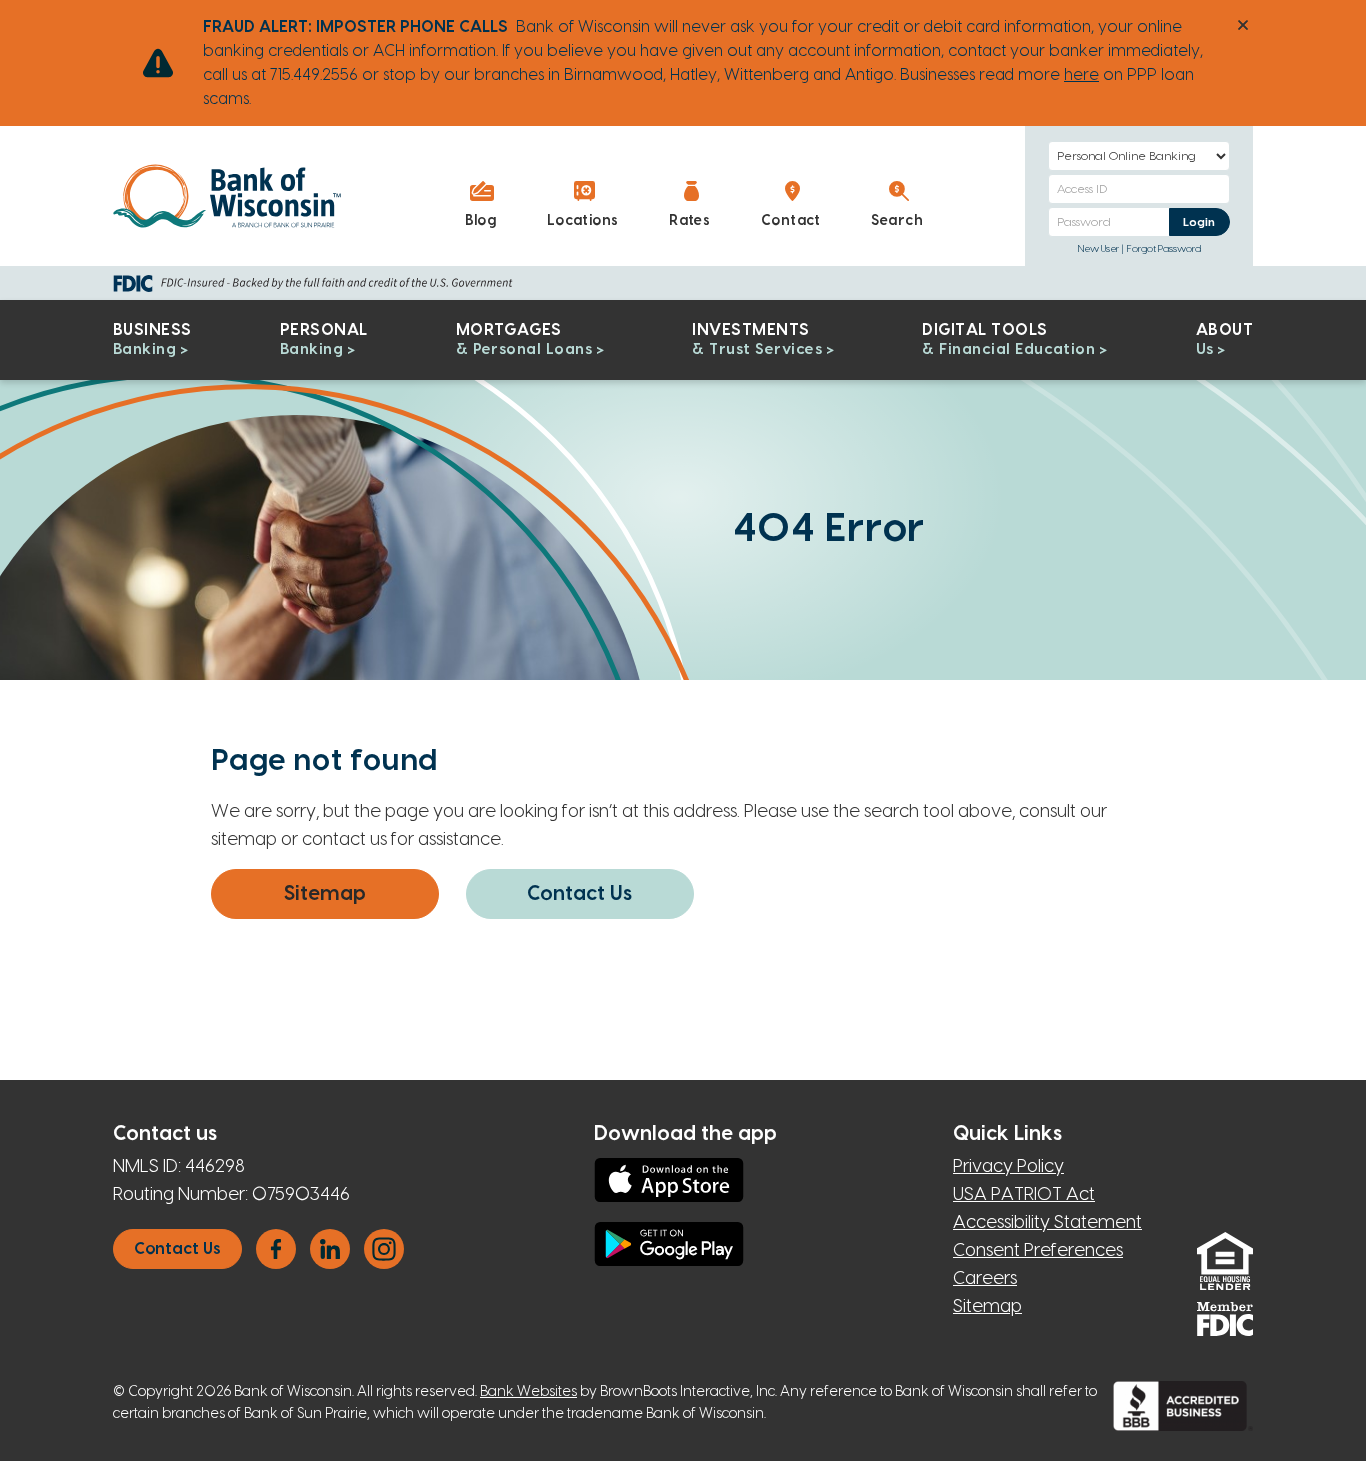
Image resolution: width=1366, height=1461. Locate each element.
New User (1098, 249)
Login (1206, 221)
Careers (985, 1278)
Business (152, 339)
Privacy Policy (1008, 1166)
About (1224, 339)
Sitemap (325, 894)
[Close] (1243, 25)
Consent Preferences (1038, 1250)
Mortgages (524, 339)
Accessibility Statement (1047, 1222)
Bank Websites (528, 1392)
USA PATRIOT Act (1024, 1194)
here (1081, 75)
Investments (757, 339)
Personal (324, 339)
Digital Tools (1008, 339)
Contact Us (579, 894)
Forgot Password (1164, 249)
